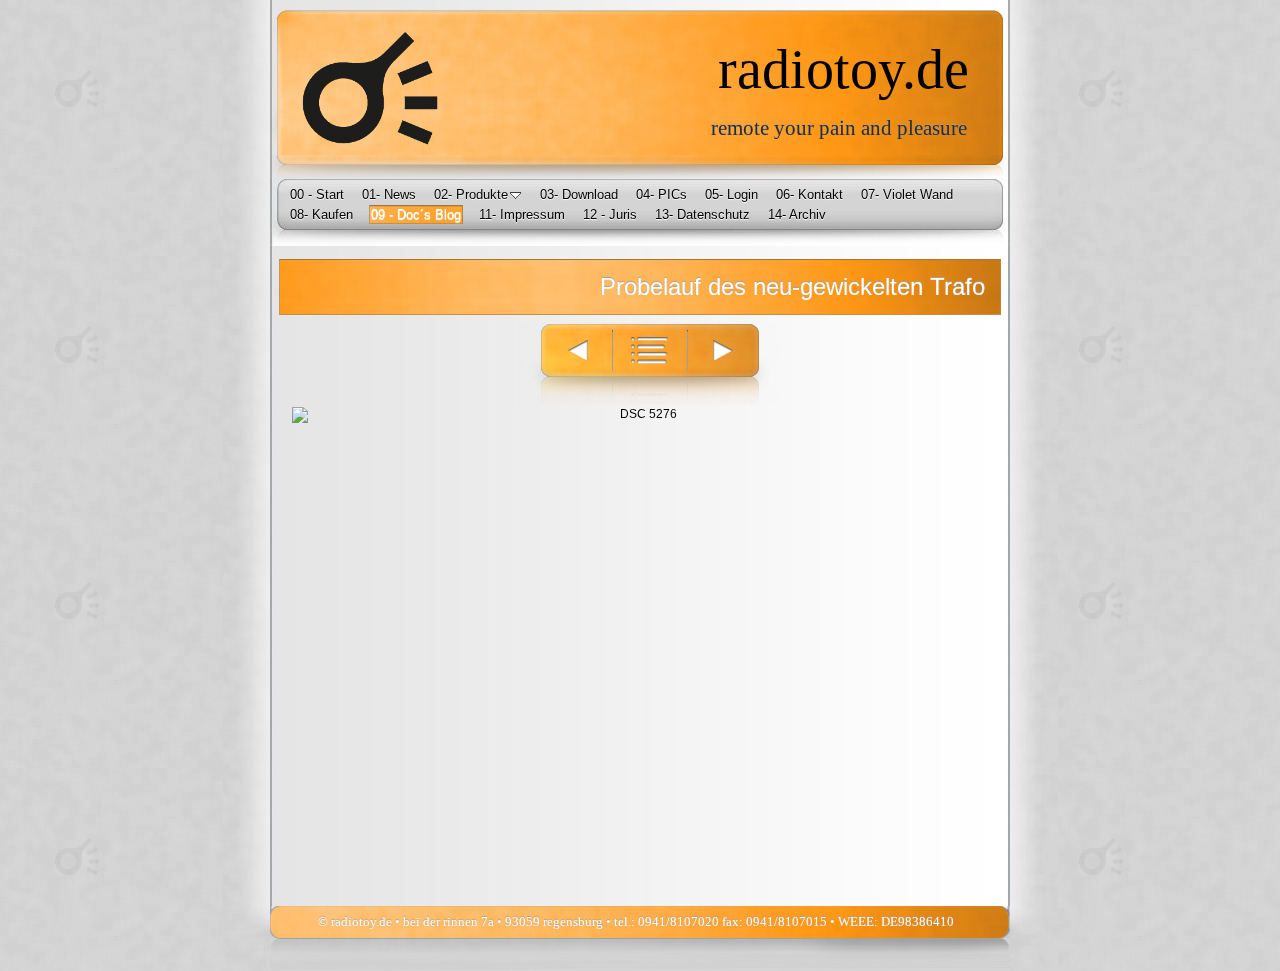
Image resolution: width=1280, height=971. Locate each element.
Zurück (565, 363)
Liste (649, 363)
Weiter (734, 363)
